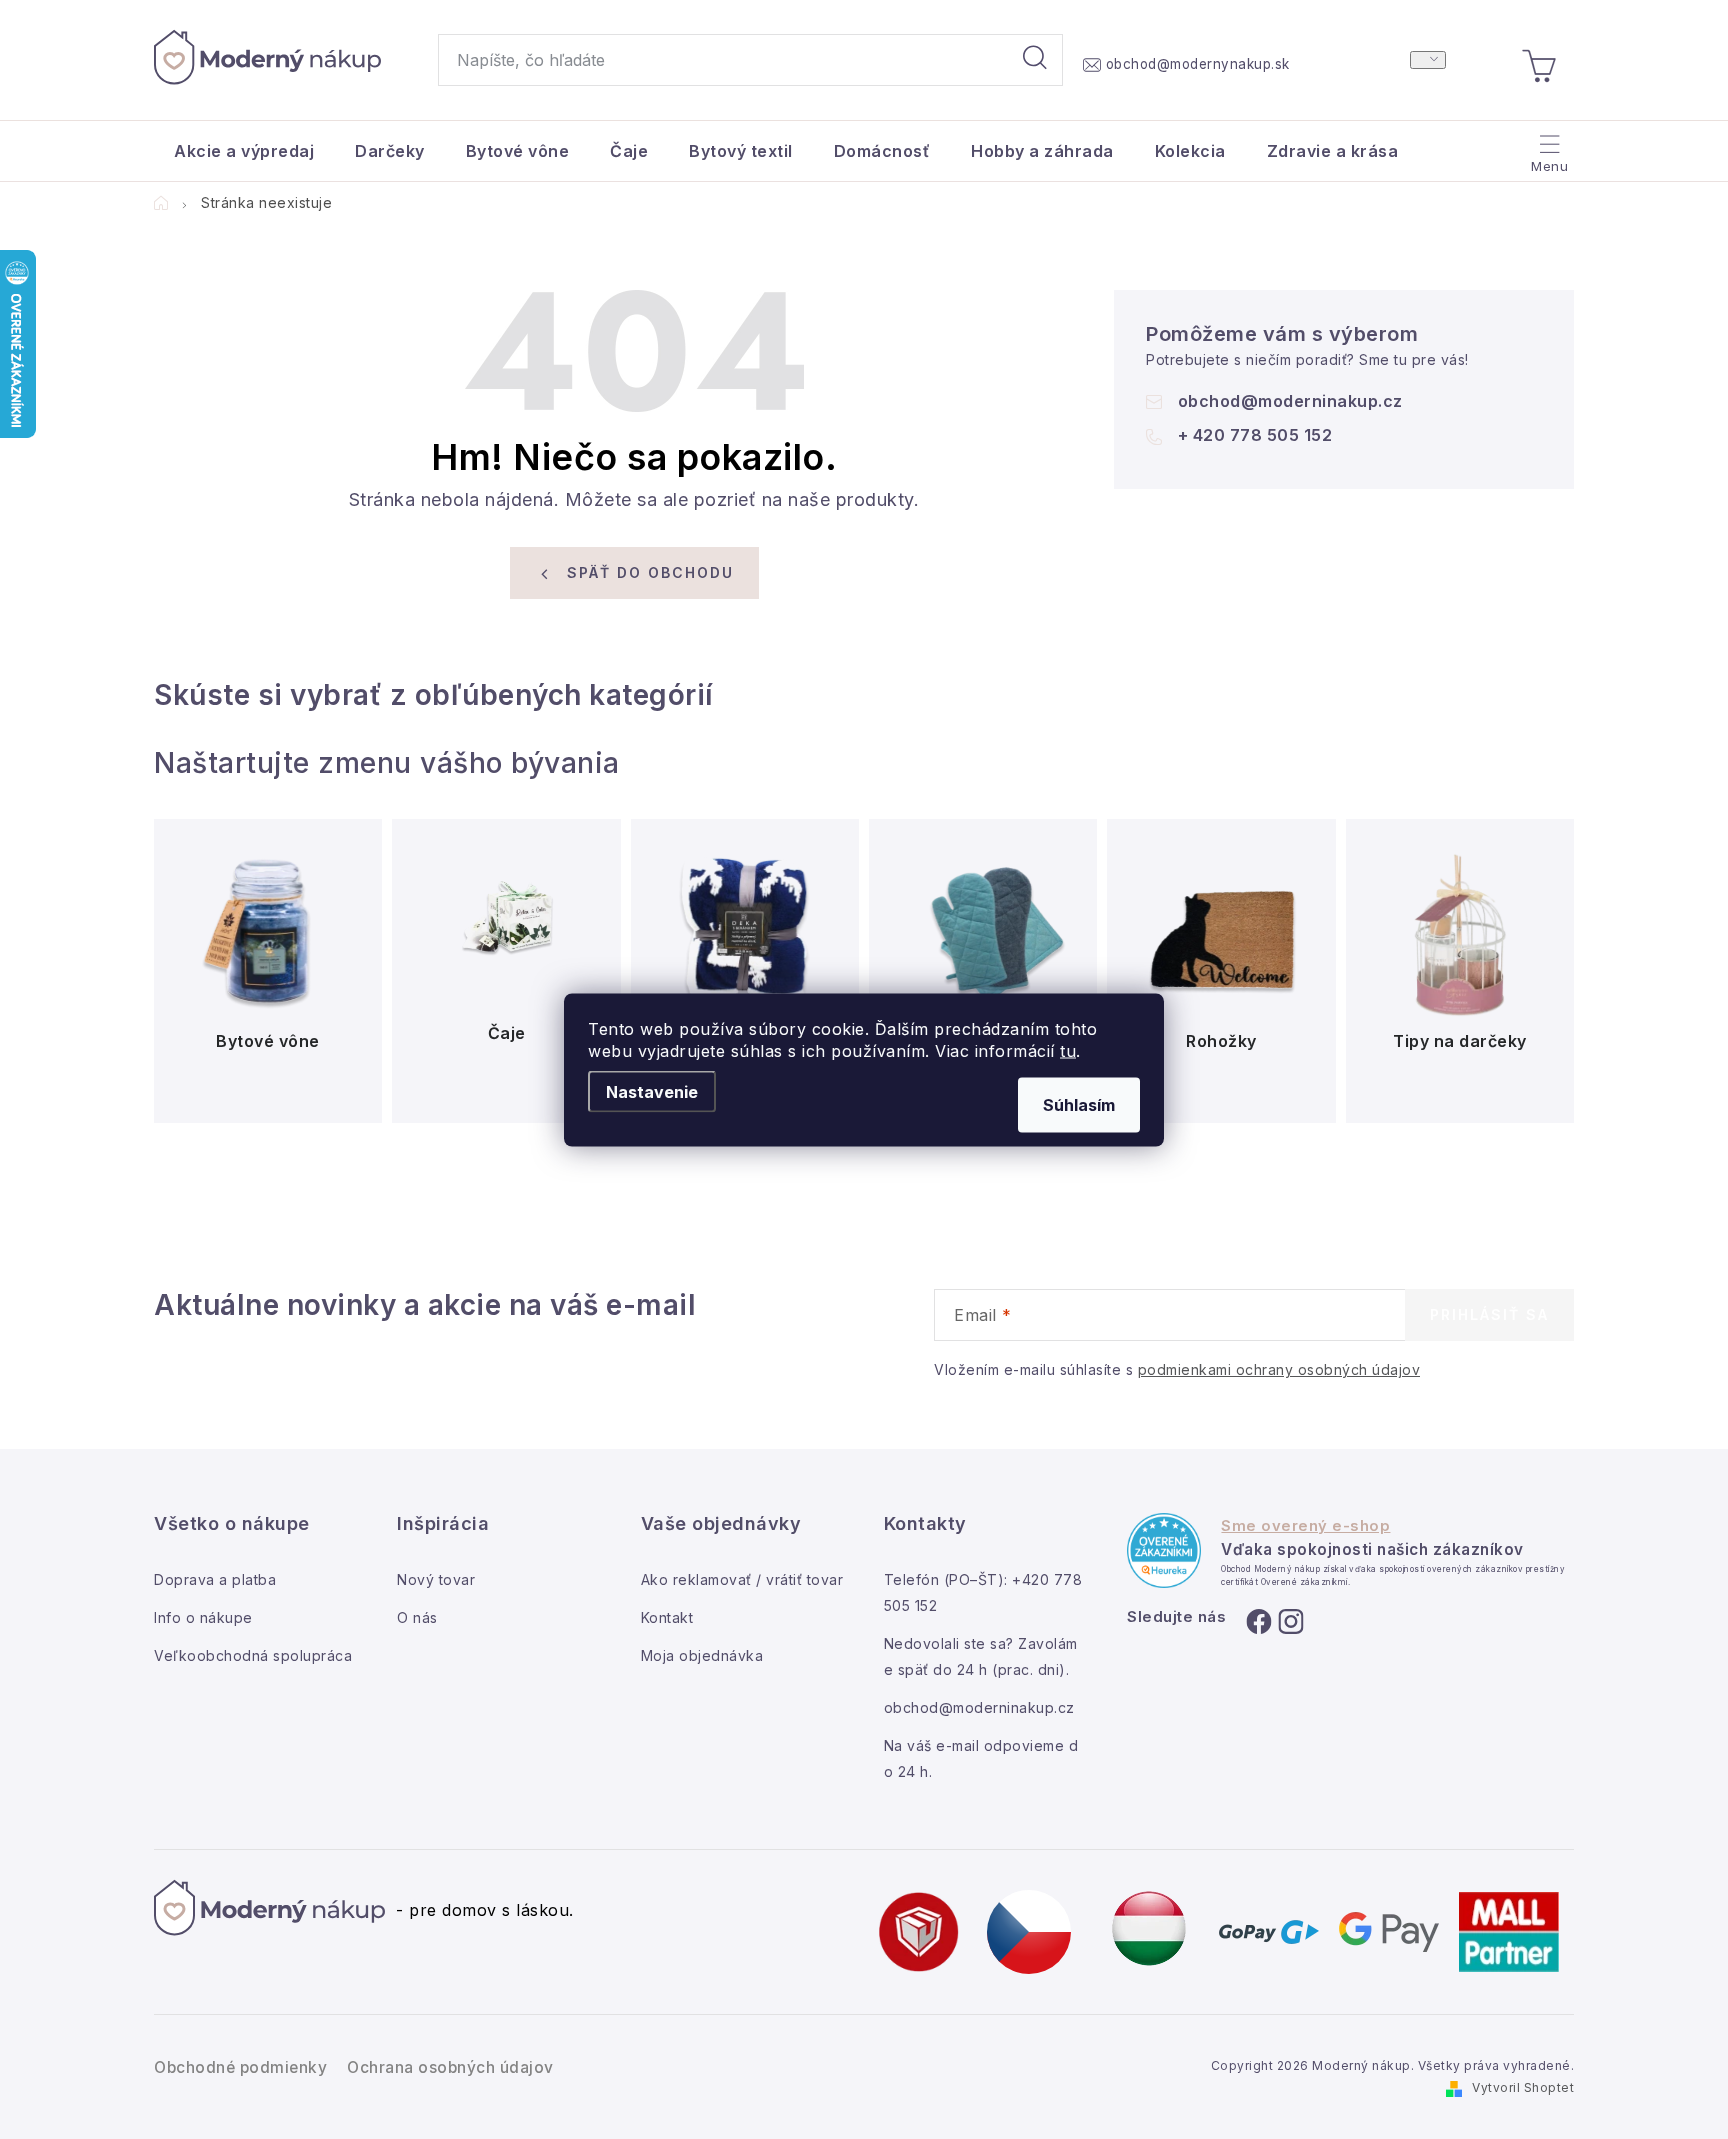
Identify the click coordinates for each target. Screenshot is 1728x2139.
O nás (417, 1617)
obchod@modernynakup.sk (1198, 64)
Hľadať (1035, 60)
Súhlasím (1079, 1104)
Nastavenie (652, 1091)
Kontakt (667, 1617)
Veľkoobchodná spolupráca (253, 1655)
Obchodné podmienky (240, 2067)
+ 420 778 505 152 (1255, 435)
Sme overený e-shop (1305, 1526)
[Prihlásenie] (1428, 60)
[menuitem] (244, 151)
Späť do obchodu (650, 572)
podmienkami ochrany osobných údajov (1279, 1369)
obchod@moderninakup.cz (1290, 401)
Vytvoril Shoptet (1523, 2087)
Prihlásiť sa (1489, 1314)
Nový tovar (436, 1579)
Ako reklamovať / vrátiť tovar (742, 1579)
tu (1068, 1050)
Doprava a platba (215, 1579)
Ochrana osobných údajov (450, 2067)
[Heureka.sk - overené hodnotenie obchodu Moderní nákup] (1164, 1550)
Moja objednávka (702, 1655)
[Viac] (1547, 146)
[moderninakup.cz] (1029, 1930)
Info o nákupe (203, 1617)
